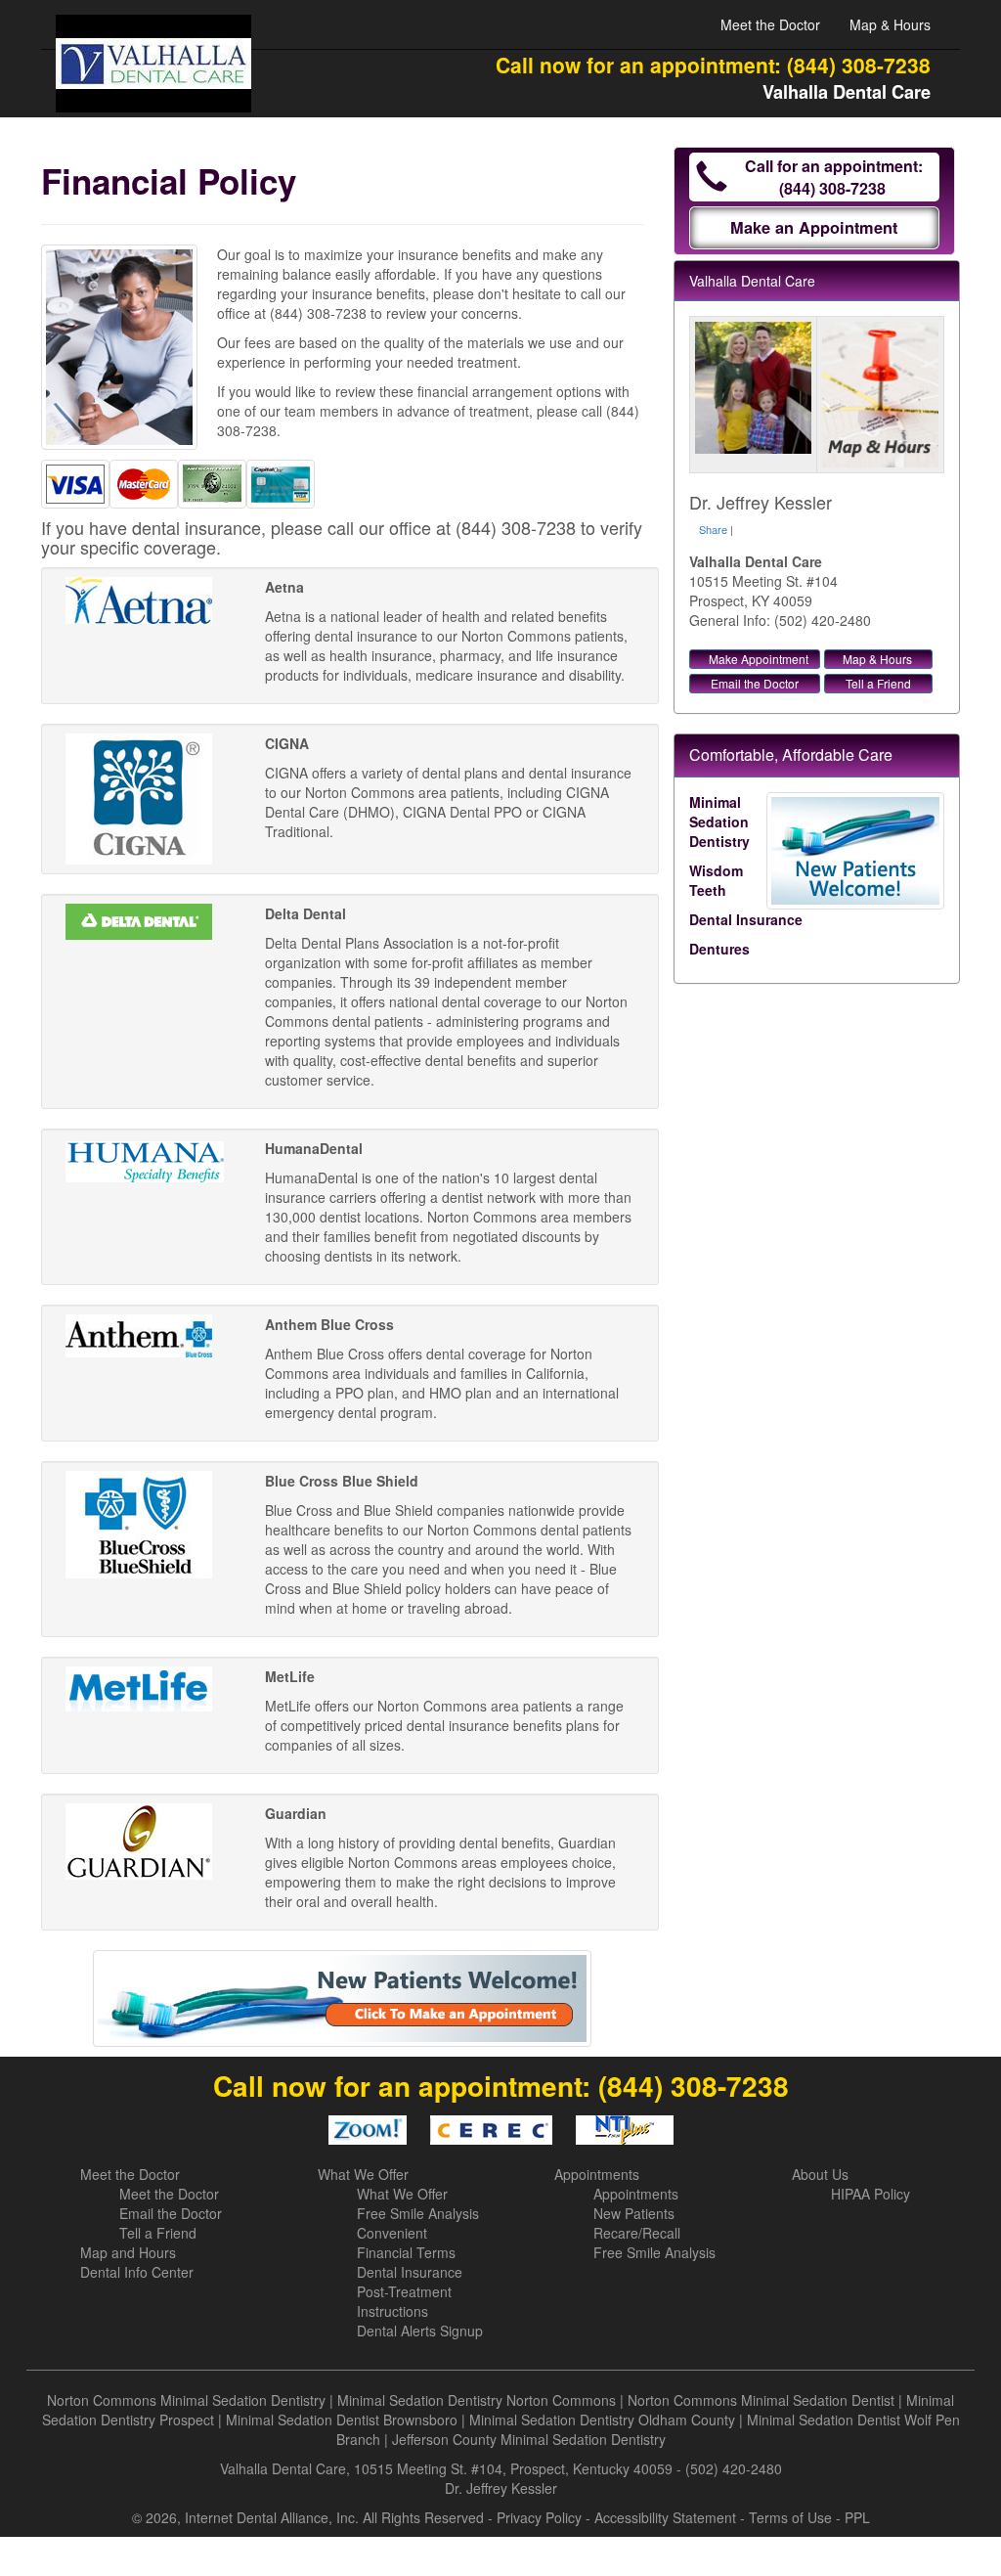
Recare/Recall (637, 2233)
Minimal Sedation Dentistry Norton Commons (477, 2400)
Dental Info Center (137, 2272)
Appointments (597, 2174)
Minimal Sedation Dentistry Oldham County (602, 2420)
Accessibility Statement (665, 2517)
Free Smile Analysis (418, 2213)
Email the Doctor (755, 683)
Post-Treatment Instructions (404, 2301)
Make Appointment (759, 659)
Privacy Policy (539, 2517)
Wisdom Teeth (716, 880)
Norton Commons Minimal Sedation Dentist (761, 2400)
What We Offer (363, 2174)
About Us (820, 2174)
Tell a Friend (878, 683)
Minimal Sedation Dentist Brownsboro (342, 2420)
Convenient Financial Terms (406, 2243)
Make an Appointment (814, 227)
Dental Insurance (746, 919)
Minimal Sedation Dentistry (719, 822)
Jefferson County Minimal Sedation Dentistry (529, 2439)
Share (713, 529)
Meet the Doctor (770, 24)
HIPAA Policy (870, 2194)
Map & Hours (890, 24)
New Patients (634, 2213)
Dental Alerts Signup (420, 2331)
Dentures (719, 949)
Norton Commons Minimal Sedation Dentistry (186, 2400)
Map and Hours (128, 2252)
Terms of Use (790, 2517)
